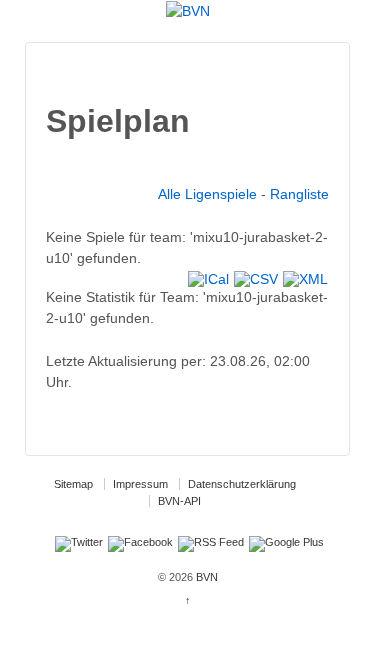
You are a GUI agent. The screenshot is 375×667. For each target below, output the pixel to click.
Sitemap (73, 484)
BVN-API (179, 501)
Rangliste (299, 194)
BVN (205, 577)
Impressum (140, 484)
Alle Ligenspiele (207, 194)
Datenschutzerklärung (242, 484)
